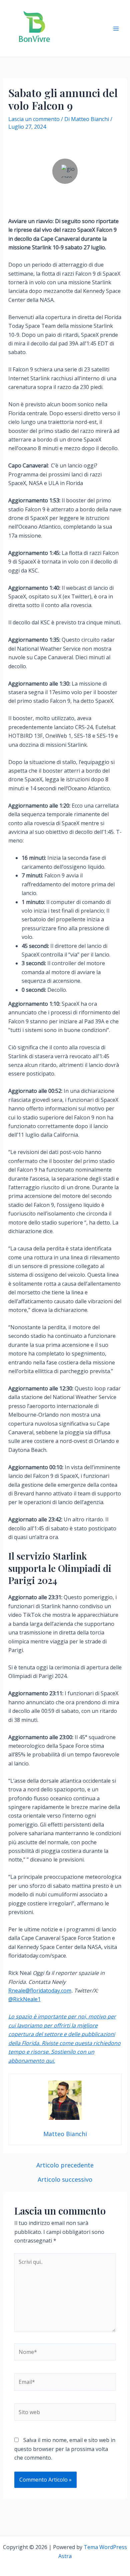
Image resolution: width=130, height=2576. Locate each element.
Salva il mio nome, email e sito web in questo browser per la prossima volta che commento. (65, 2449)
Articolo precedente (65, 2165)
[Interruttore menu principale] (116, 29)
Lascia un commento (34, 119)
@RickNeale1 (24, 1999)
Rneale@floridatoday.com (40, 1991)
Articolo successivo (65, 2179)
